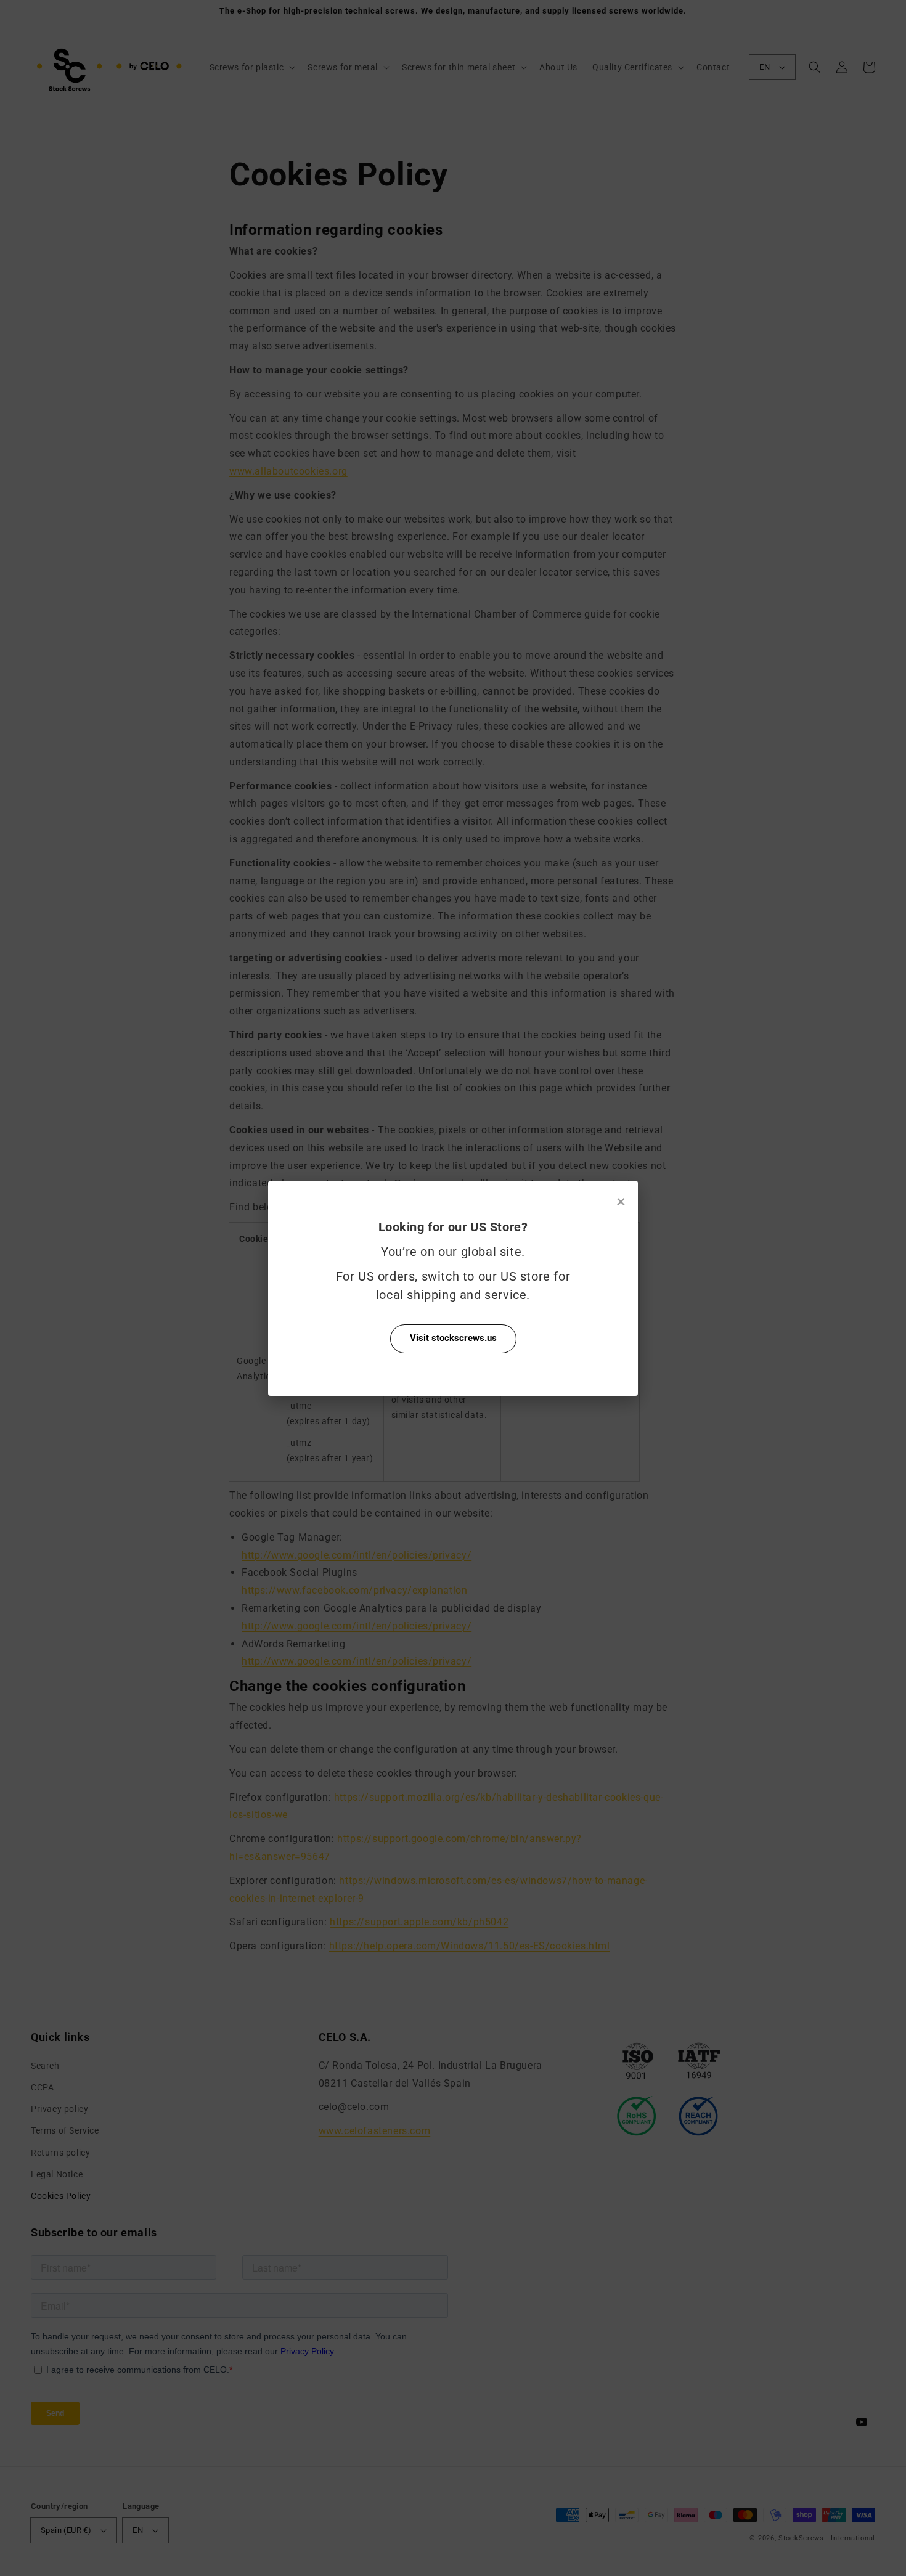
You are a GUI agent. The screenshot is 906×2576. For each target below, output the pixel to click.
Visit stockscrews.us (453, 1338)
